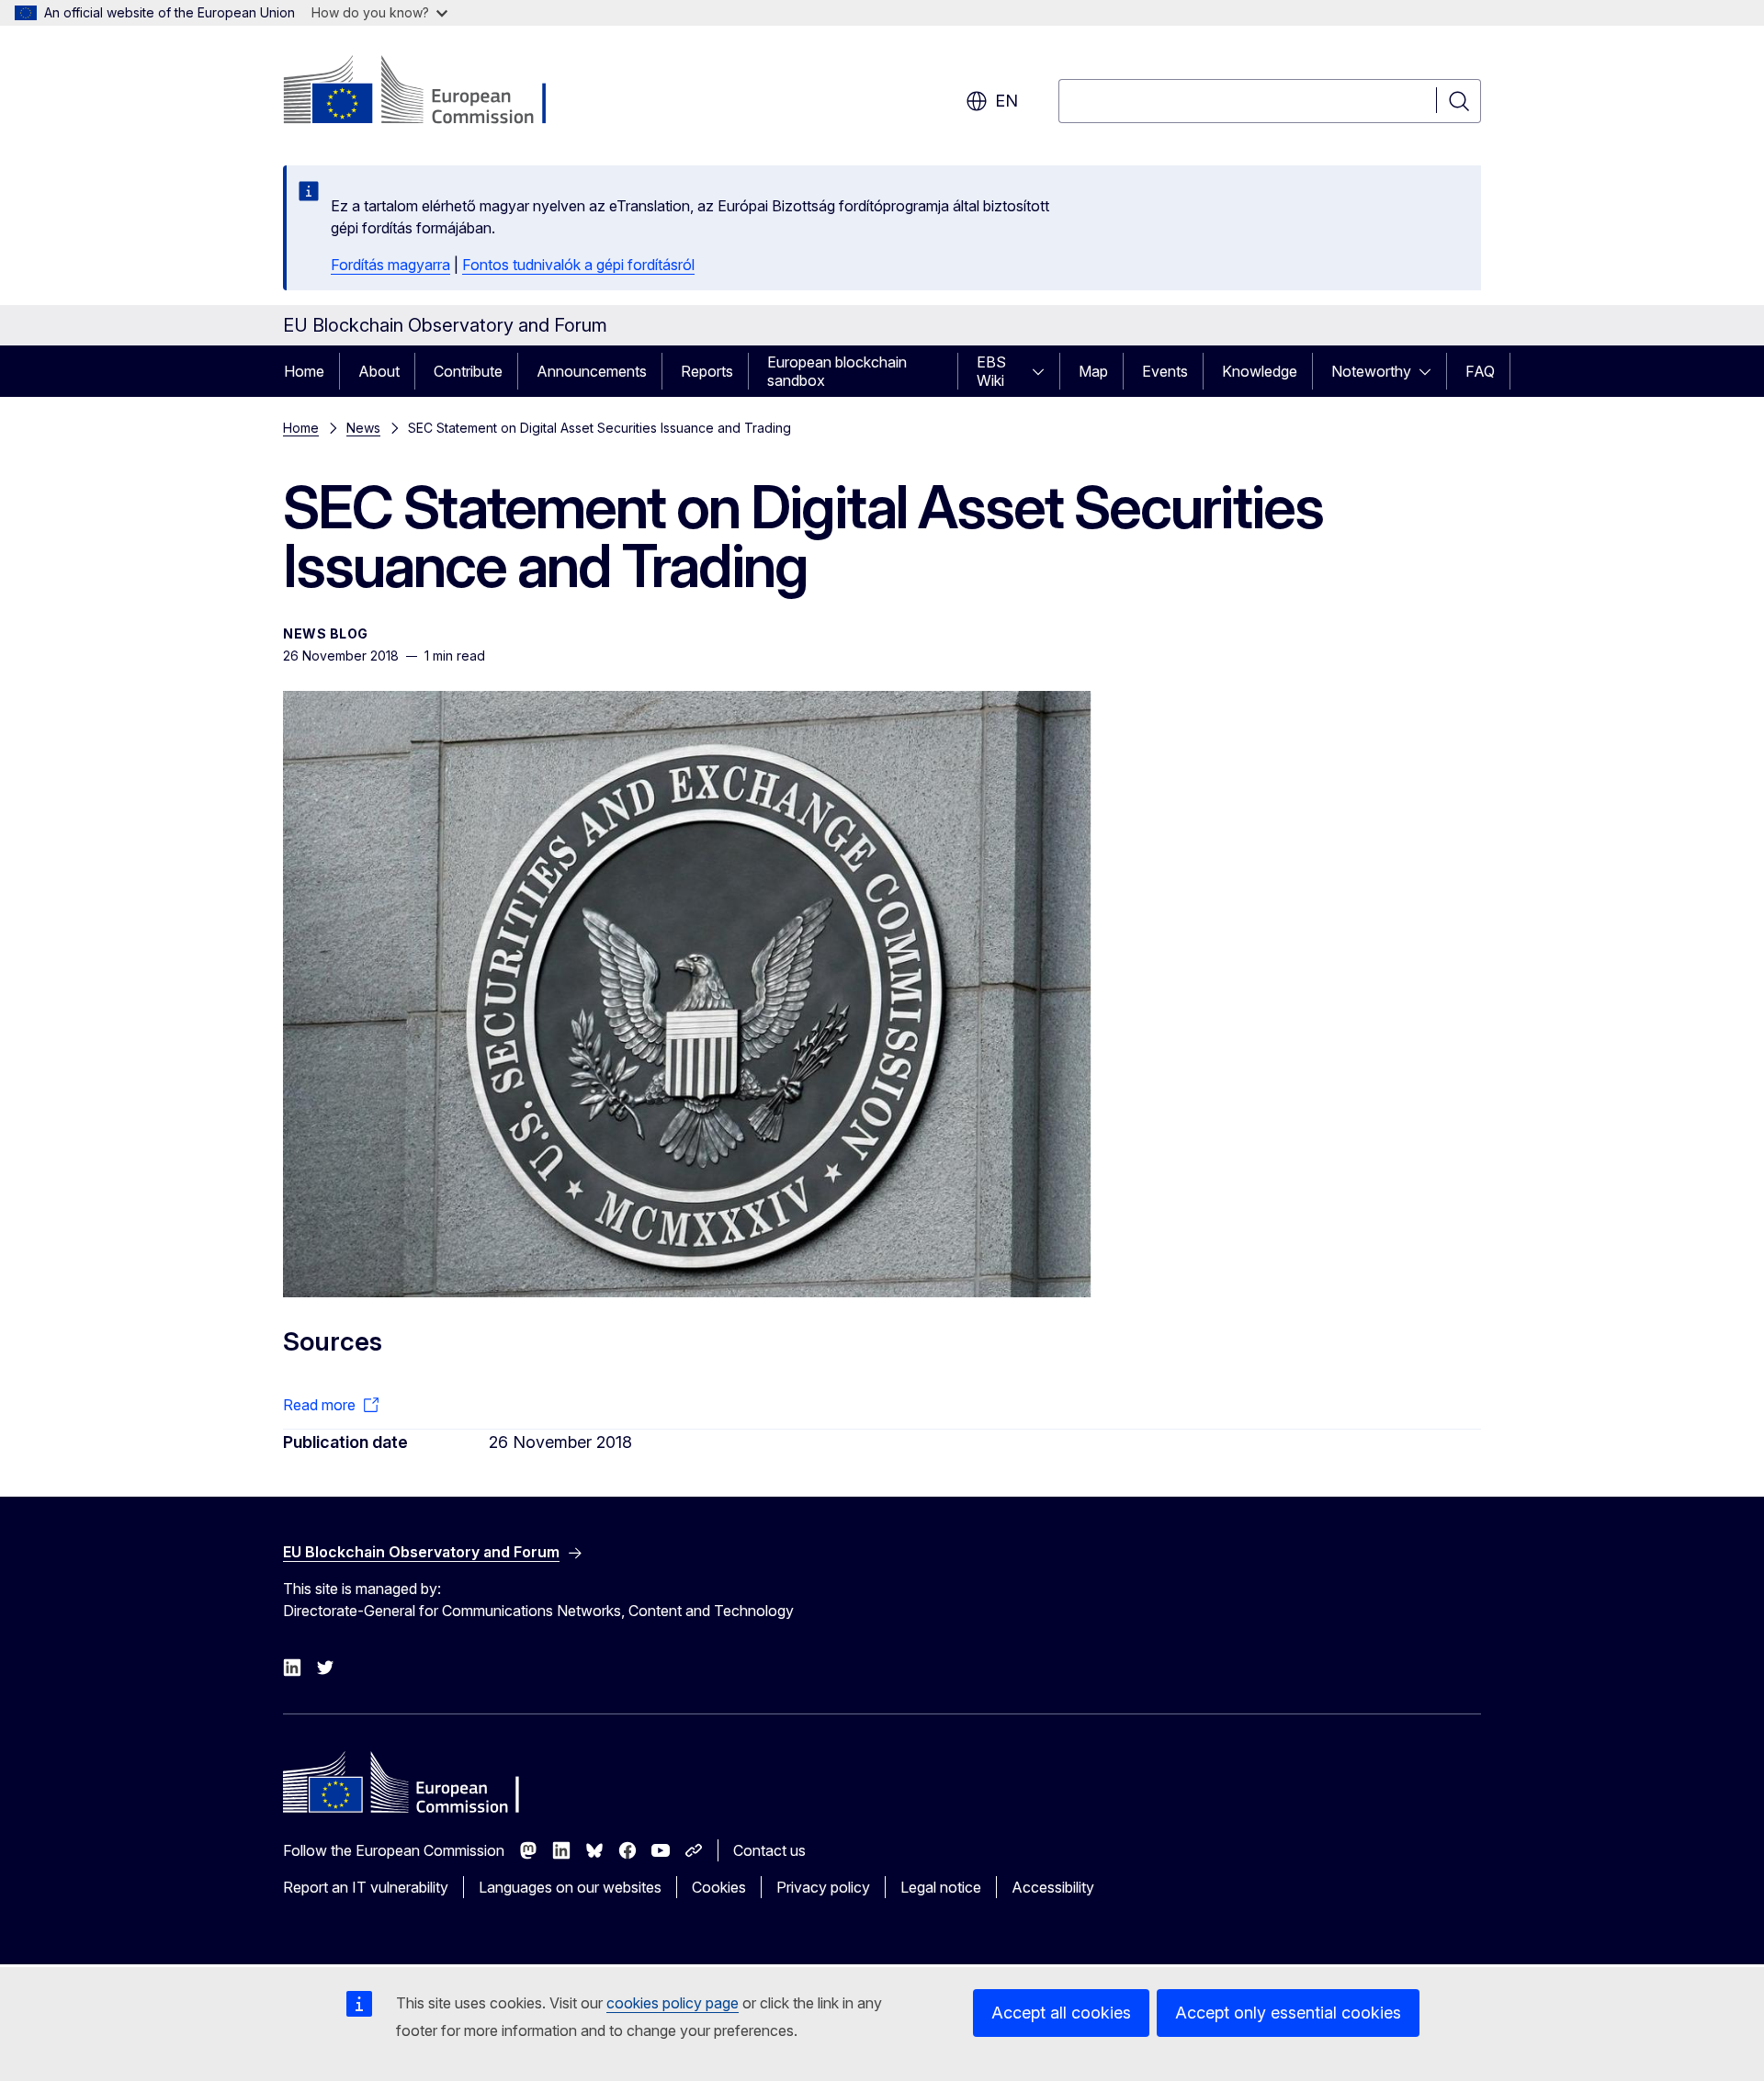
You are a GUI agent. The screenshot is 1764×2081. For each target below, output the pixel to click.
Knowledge (1260, 371)
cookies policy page (673, 2003)
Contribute (468, 371)
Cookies (719, 1887)
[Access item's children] (1044, 371)
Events (1165, 371)
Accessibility (1053, 1887)
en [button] (1006, 101)
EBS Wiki (991, 371)
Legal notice (941, 1887)
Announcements (592, 371)
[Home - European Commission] (431, 92)
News (363, 428)
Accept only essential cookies (1288, 2013)
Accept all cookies (1061, 2013)
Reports (707, 371)
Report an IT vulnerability (366, 1887)
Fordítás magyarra (390, 265)
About (379, 371)
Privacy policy (823, 1887)
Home (304, 371)
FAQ (1480, 371)
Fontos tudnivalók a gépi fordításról (578, 265)
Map (1093, 371)
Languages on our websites (570, 1887)
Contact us (769, 1850)
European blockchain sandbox (837, 371)
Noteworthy (1371, 371)
